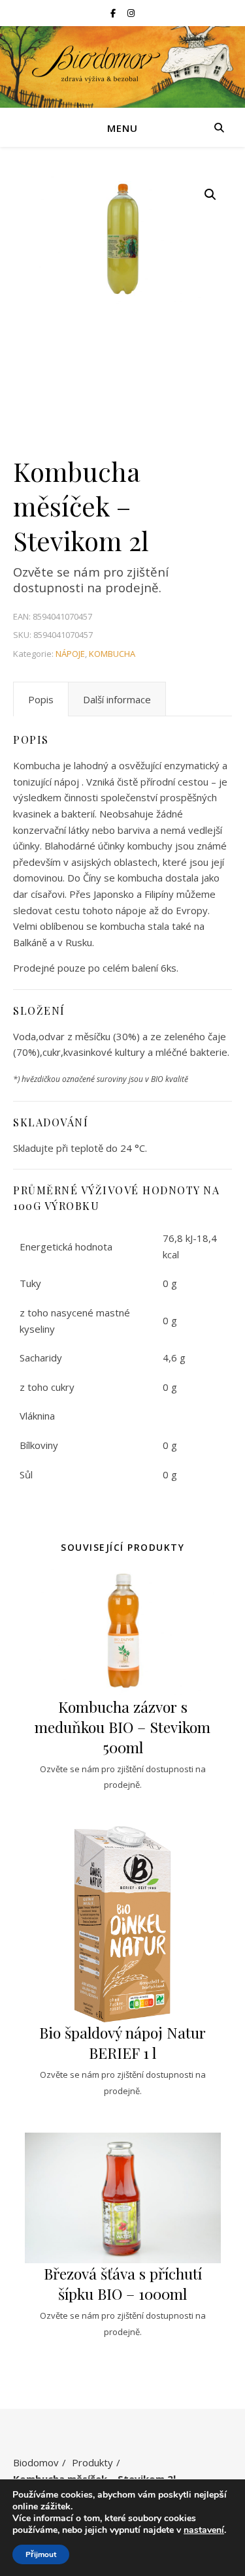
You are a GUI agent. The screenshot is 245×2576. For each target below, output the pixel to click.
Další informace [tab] (117, 699)
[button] (210, 195)
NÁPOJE (70, 654)
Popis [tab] (41, 699)
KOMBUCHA (112, 654)
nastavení (204, 2530)
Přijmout (41, 2554)
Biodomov (36, 2462)
